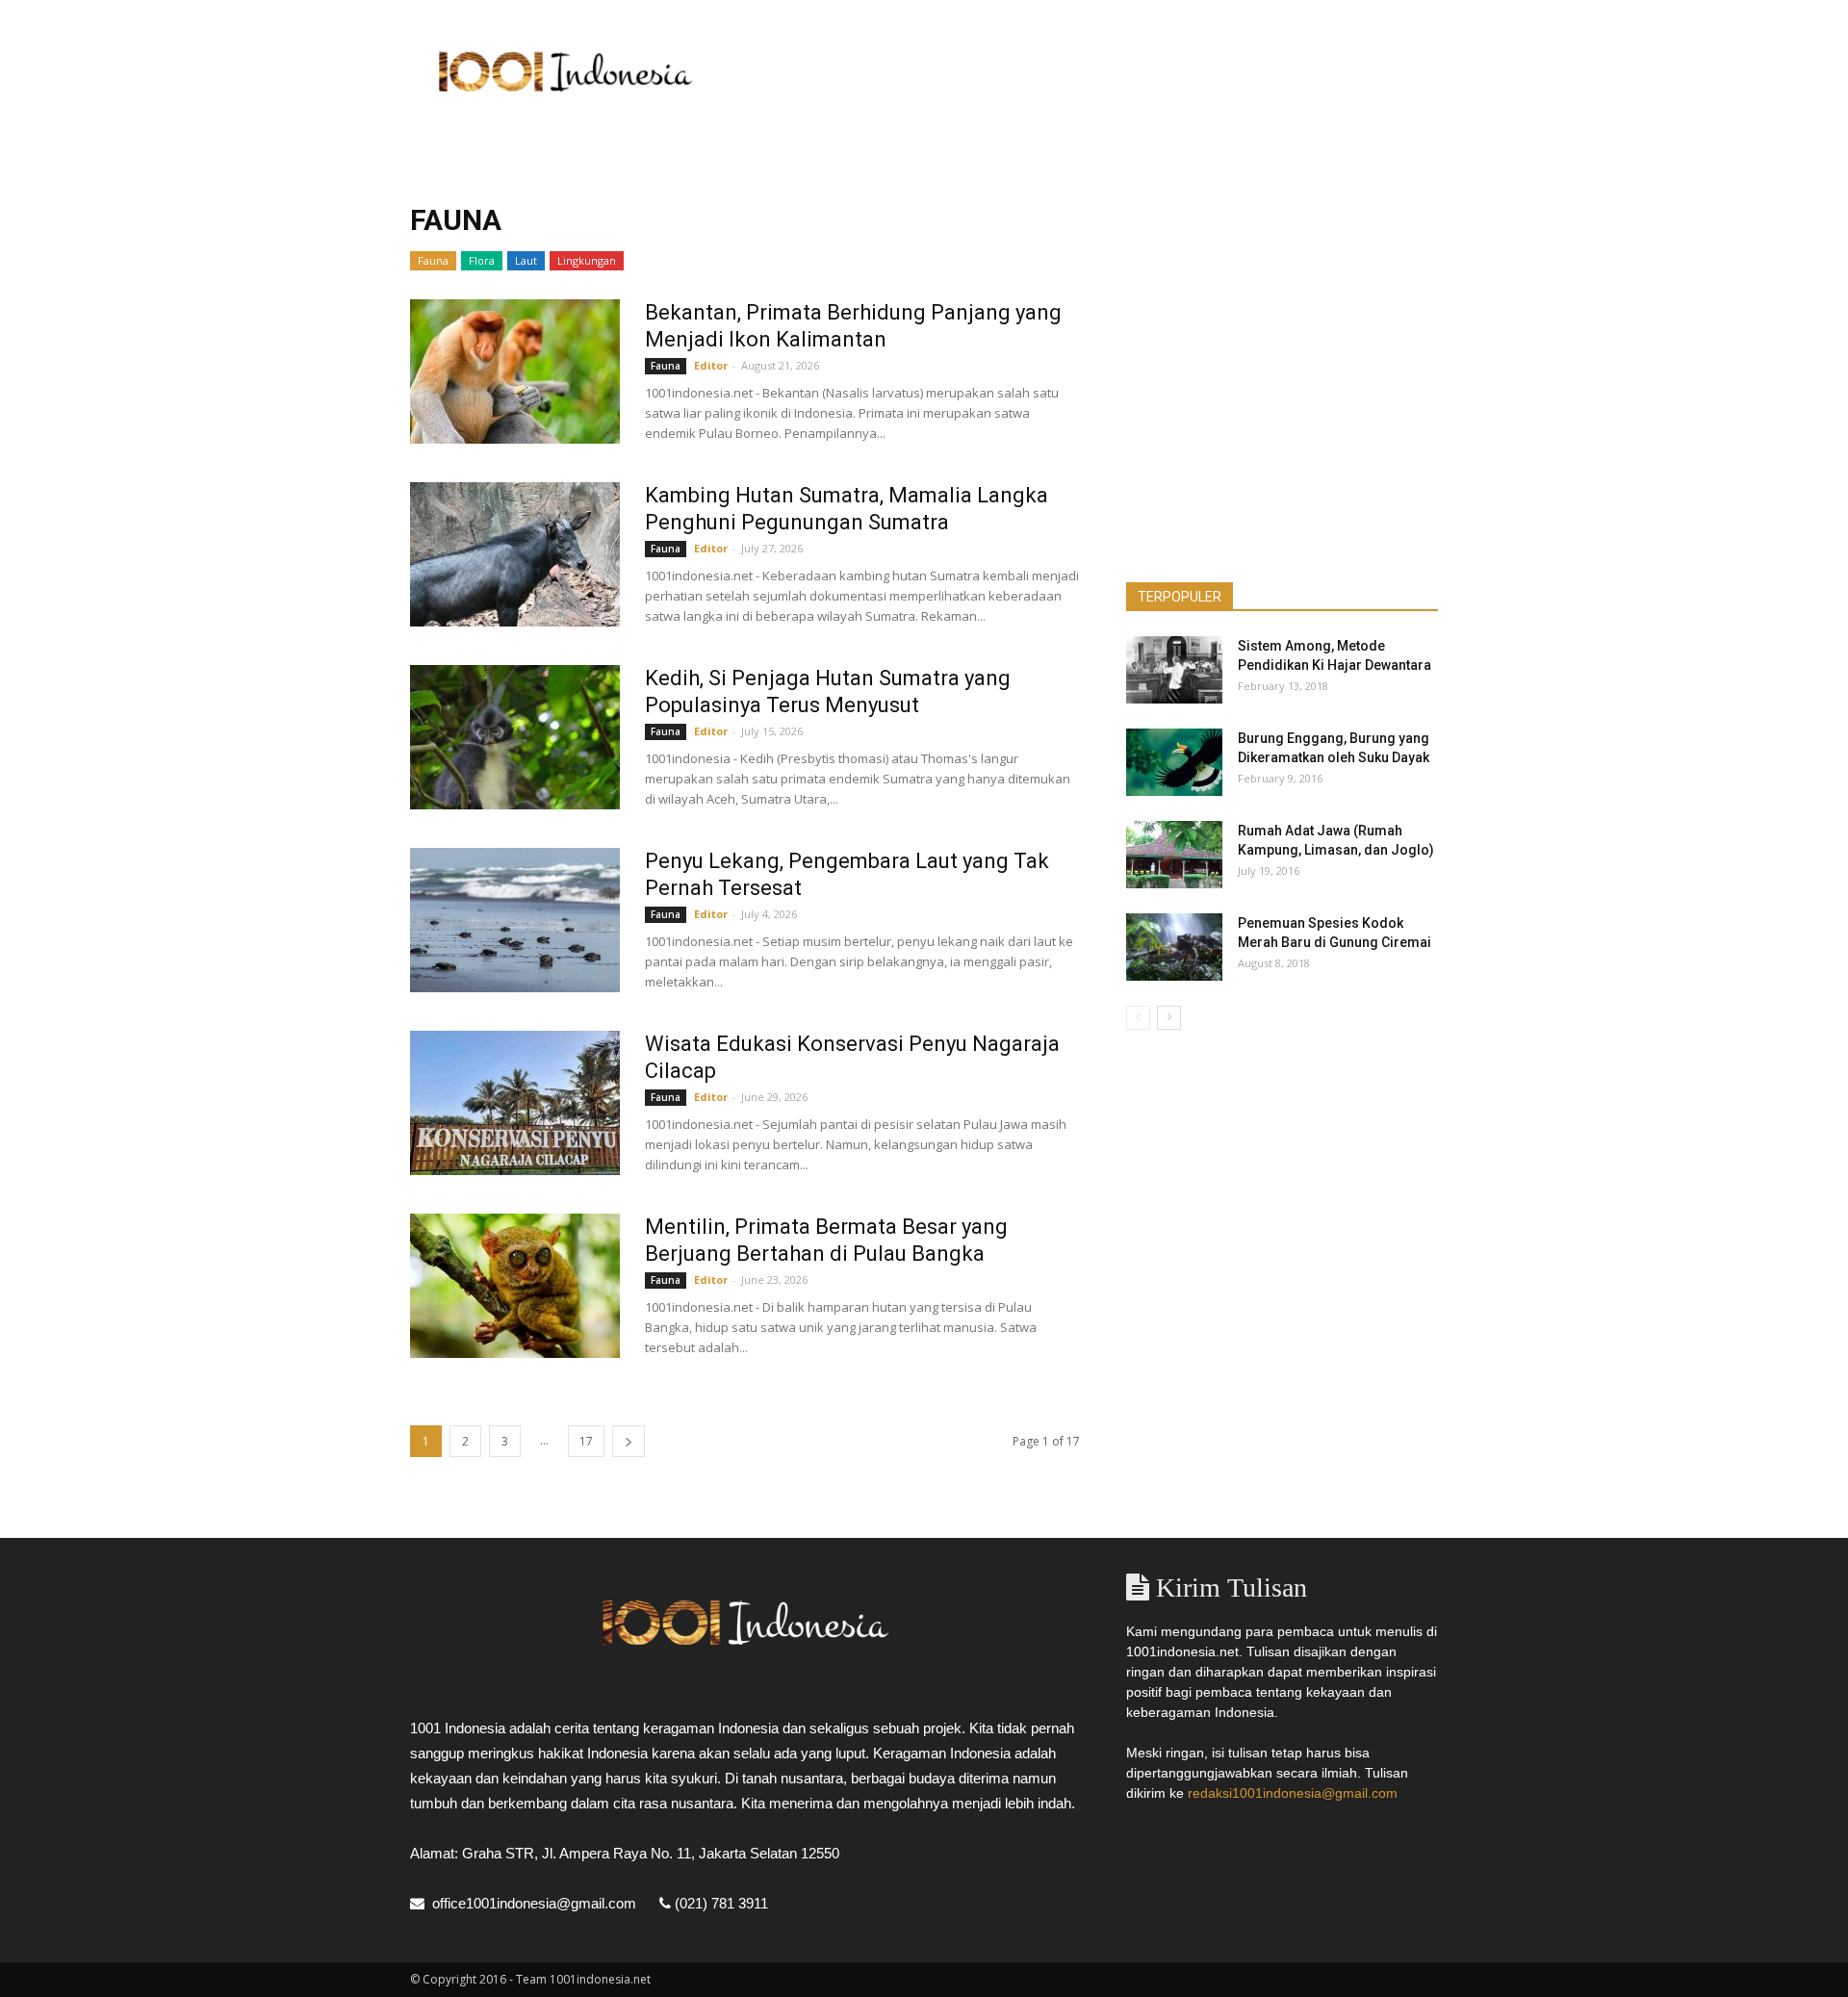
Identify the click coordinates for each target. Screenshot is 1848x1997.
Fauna (433, 260)
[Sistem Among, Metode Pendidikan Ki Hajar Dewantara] (1174, 670)
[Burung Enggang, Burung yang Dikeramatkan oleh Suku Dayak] (1174, 762)
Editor (711, 365)
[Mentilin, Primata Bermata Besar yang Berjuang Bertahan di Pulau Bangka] (515, 1286)
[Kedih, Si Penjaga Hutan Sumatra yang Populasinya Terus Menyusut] (515, 737)
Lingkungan (587, 260)
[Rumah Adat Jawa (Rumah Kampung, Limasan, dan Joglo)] (1174, 855)
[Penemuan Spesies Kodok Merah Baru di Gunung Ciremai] (1174, 947)
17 (586, 1441)
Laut (526, 260)
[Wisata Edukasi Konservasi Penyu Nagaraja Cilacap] (515, 1103)
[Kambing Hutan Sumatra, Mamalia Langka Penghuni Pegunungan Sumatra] (515, 554)
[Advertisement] (1088, 70)
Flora (482, 260)
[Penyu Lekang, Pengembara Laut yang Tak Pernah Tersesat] (515, 920)
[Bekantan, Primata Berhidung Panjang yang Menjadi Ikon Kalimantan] (515, 371)
